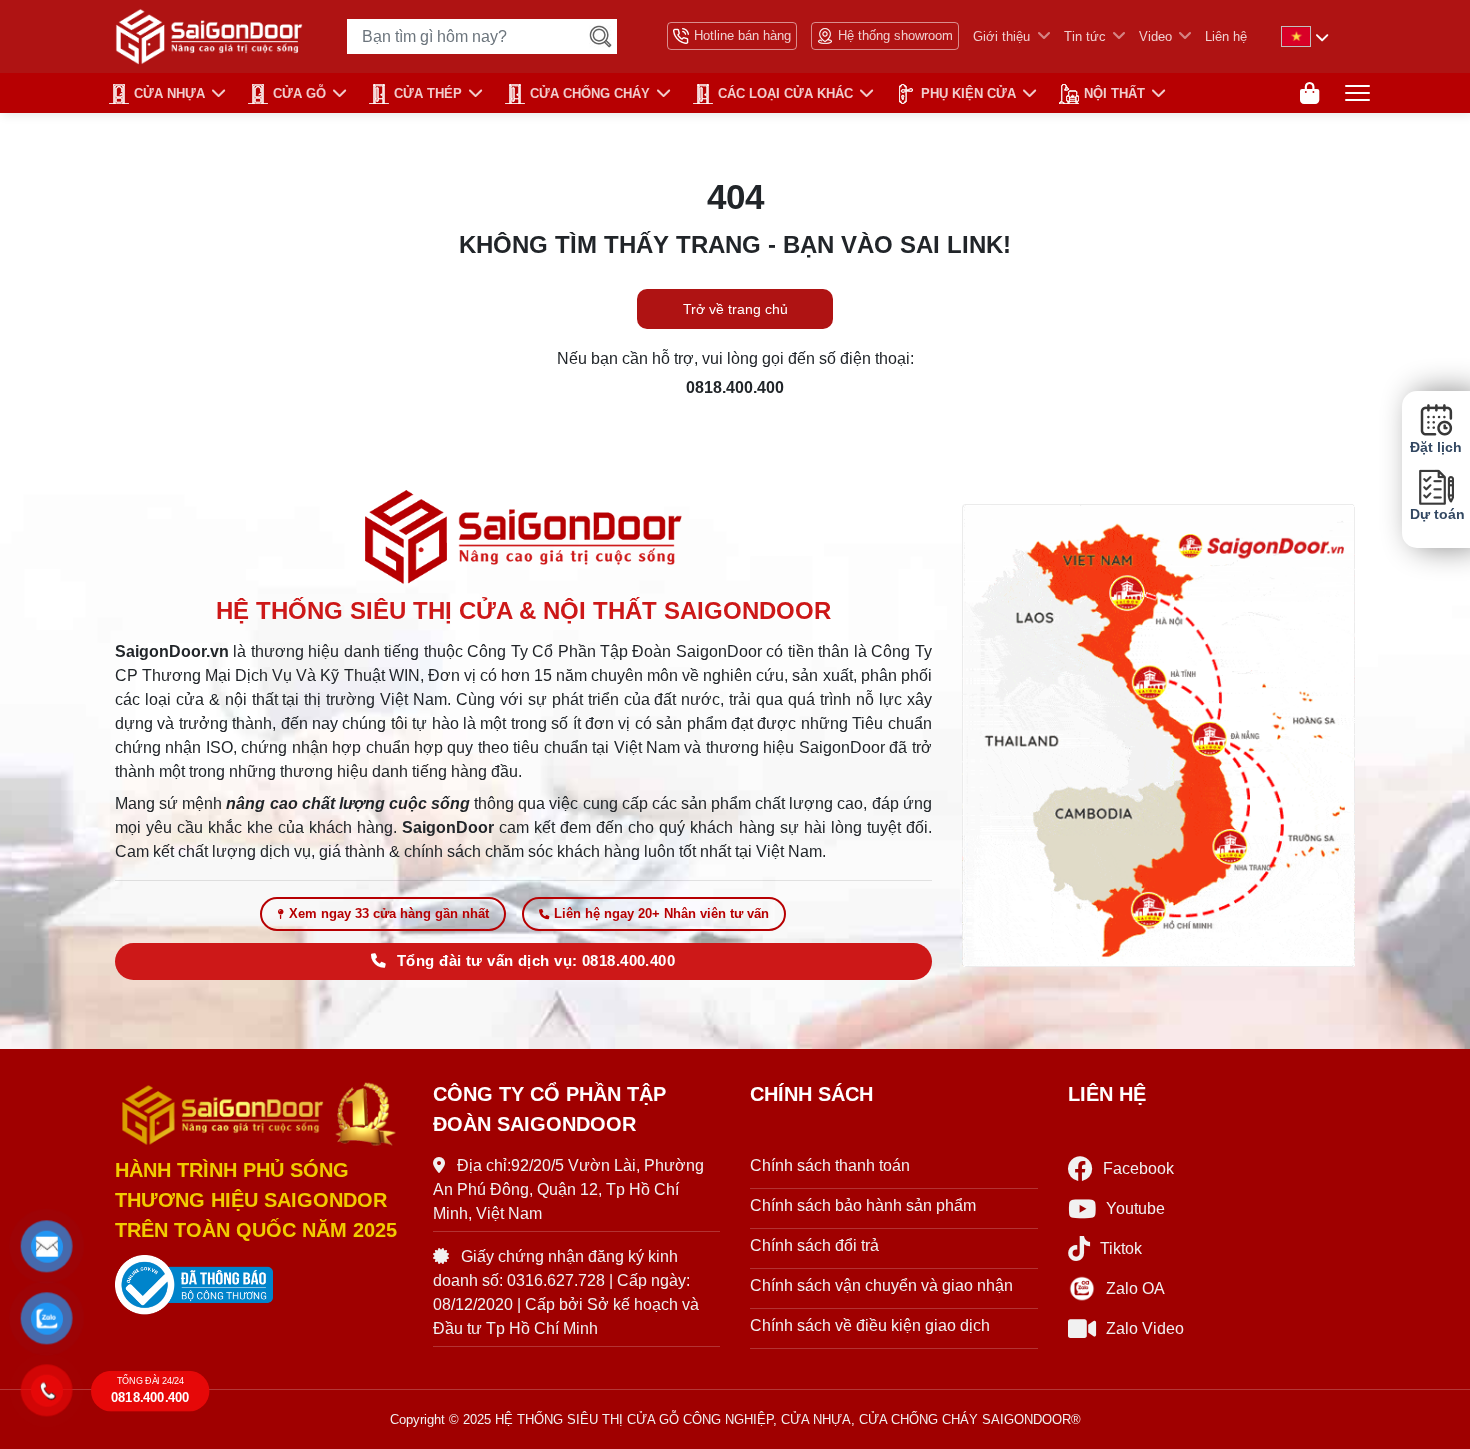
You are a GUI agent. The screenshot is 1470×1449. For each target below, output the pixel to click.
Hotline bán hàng (742, 35)
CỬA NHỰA (169, 93)
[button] (47, 1247)
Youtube (1135, 1208)
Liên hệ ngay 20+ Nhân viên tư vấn (661, 913)
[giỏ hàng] (1309, 93)
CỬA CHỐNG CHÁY (590, 93)
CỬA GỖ (299, 93)
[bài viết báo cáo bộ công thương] (259, 1285)
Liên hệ (1226, 36)
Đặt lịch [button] (1436, 447)
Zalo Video (1145, 1328)
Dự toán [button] (1436, 514)
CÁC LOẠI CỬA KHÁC (785, 93)
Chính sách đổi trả (814, 1245)
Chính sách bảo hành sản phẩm (863, 1205)
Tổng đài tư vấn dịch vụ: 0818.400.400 (536, 961)
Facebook (1138, 1168)
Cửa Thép (428, 93)
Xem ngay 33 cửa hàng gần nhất (389, 913)
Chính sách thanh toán (830, 1165)
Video (1155, 36)
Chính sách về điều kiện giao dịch (870, 1325)
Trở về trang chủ (735, 309)
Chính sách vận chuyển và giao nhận (881, 1285)
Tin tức (1085, 36)
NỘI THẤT (1114, 93)
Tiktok (1121, 1248)
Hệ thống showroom (895, 35)
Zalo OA (1135, 1288)
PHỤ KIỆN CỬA (968, 93)
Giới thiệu (1001, 36)
